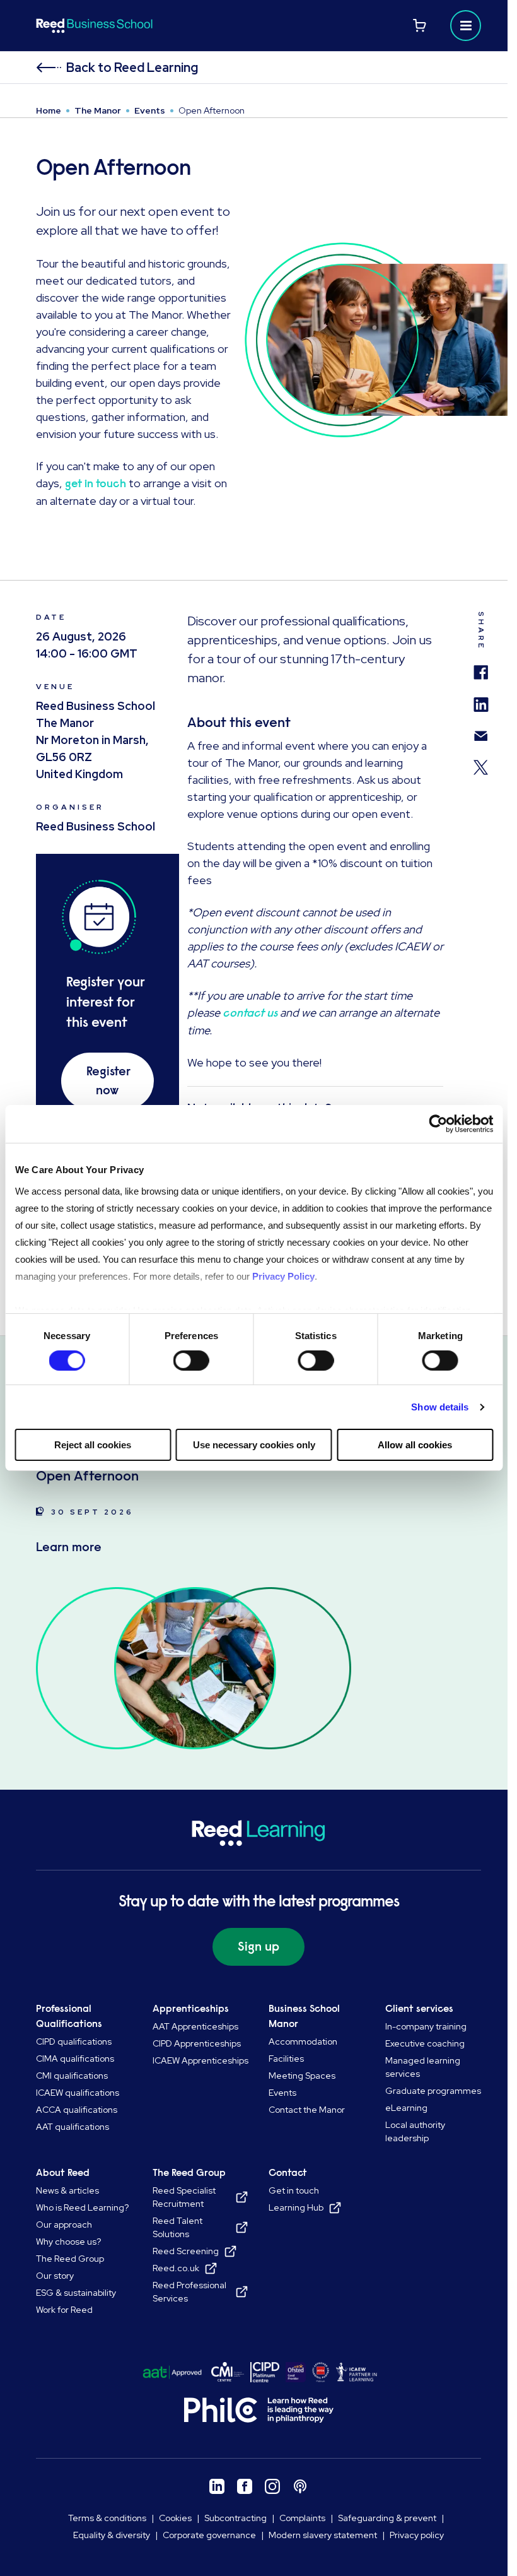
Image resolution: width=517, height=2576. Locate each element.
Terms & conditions (107, 2518)
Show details (440, 1407)
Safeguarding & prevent (387, 2518)
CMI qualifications (72, 2076)
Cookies (175, 2518)
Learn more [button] (69, 1547)
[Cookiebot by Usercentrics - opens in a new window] (438, 1124)
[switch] (191, 1361)
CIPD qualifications (74, 2041)
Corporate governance (209, 2535)
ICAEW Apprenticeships (200, 2060)
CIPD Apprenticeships (197, 2043)
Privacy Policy (283, 1276)
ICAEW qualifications (78, 2093)
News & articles (67, 2190)
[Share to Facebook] (481, 666)
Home (49, 110)
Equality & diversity (112, 2535)
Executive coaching (425, 2043)
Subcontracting (235, 2518)
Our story (55, 2276)
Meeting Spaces (302, 2076)
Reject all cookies (93, 1445)
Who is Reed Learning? (82, 2207)
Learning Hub (296, 2207)
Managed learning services (423, 2067)
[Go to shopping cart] (420, 26)
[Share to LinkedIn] (481, 699)
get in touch (96, 483)
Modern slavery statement (323, 2535)
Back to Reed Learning (132, 68)
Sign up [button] (258, 1947)
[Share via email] (481, 730)
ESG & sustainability (76, 2293)
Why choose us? (68, 2242)
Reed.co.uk (176, 2268)
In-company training (426, 2026)
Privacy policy (417, 2535)
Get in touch (294, 2190)
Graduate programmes (433, 2091)
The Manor (98, 110)
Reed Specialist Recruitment (184, 2197)
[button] (466, 26)
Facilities (286, 2059)
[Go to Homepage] (145, 26)
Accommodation (303, 2041)
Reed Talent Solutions (177, 2227)
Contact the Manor (307, 2110)
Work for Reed (64, 2310)
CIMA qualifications (75, 2059)
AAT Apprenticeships (195, 2026)
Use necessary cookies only (254, 1445)
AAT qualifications (73, 2127)
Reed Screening (186, 2251)
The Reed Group (70, 2259)
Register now (108, 1081)
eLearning (406, 2108)
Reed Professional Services (189, 2292)
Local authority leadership (415, 2131)
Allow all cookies (415, 1445)
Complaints (302, 2518)
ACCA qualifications (77, 2110)
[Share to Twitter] (481, 761)
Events (150, 110)
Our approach (64, 2224)
